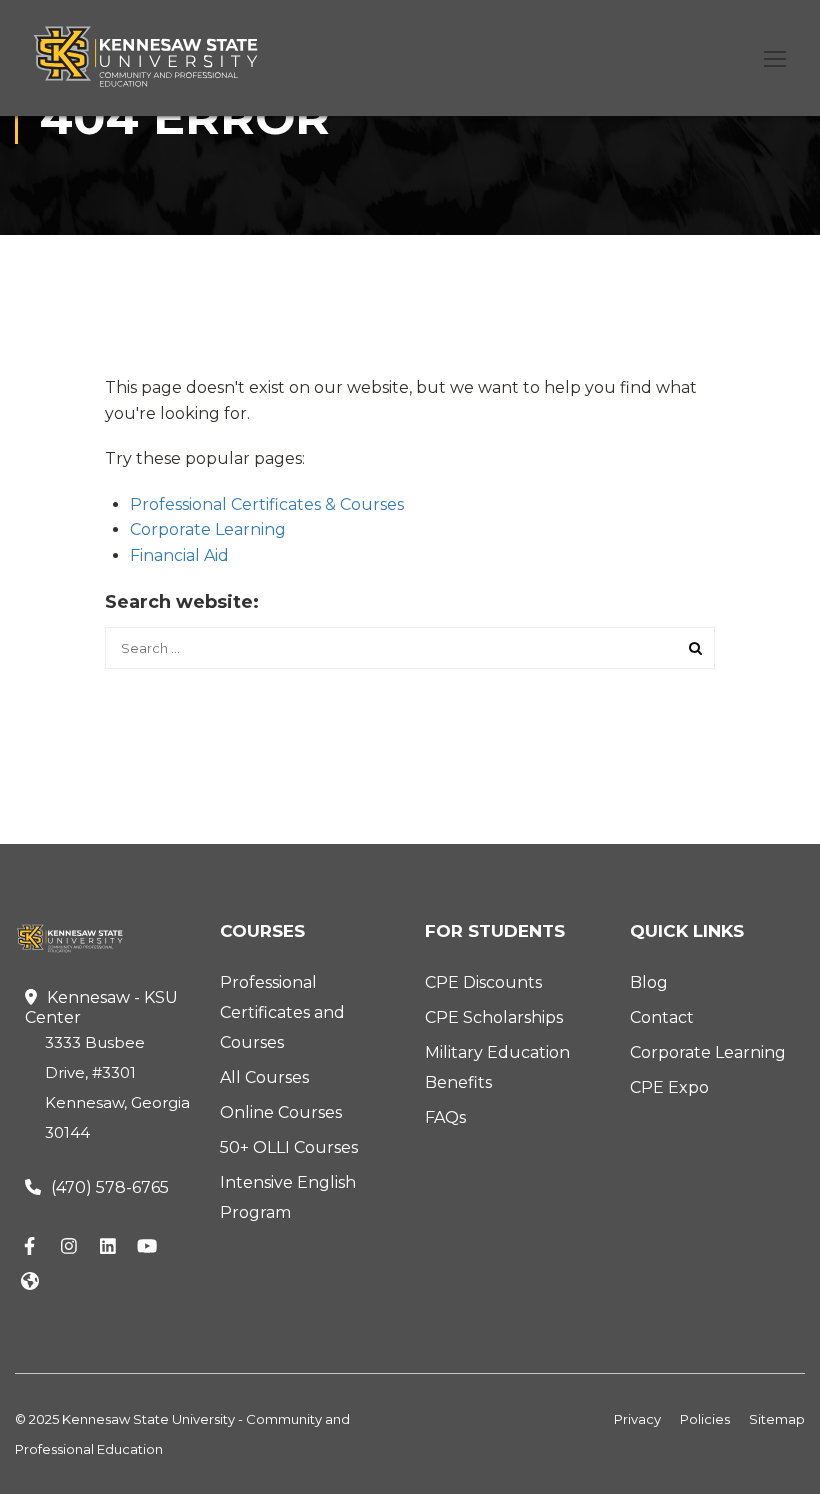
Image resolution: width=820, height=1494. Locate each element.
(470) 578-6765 (110, 1187)
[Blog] (30, 1283)
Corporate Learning (208, 529)
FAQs (445, 1117)
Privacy (637, 1419)
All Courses (264, 1077)
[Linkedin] (108, 1247)
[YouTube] (147, 1247)
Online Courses (281, 1112)
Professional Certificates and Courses (282, 1012)
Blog (649, 982)
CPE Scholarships (494, 1017)
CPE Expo (669, 1087)
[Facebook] (30, 1247)
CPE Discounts (483, 982)
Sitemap (777, 1419)
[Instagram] (69, 1247)
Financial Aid (179, 555)
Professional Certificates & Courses (267, 504)
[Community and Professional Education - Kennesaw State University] (160, 56)
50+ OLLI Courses (289, 1147)
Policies (705, 1419)
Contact (662, 1017)
